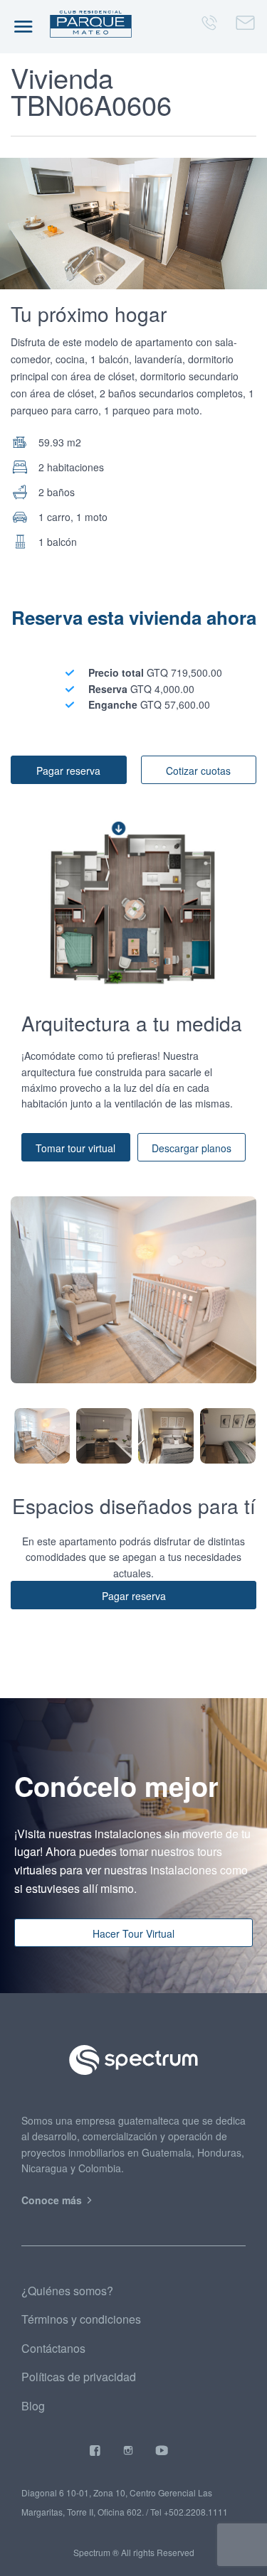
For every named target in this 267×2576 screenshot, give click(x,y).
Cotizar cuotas (198, 771)
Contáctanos (53, 2348)
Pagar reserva (68, 771)
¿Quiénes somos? (67, 2291)
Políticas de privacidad (79, 2377)
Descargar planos (192, 1148)
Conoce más (53, 2200)
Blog (33, 2406)
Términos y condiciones (81, 2319)
